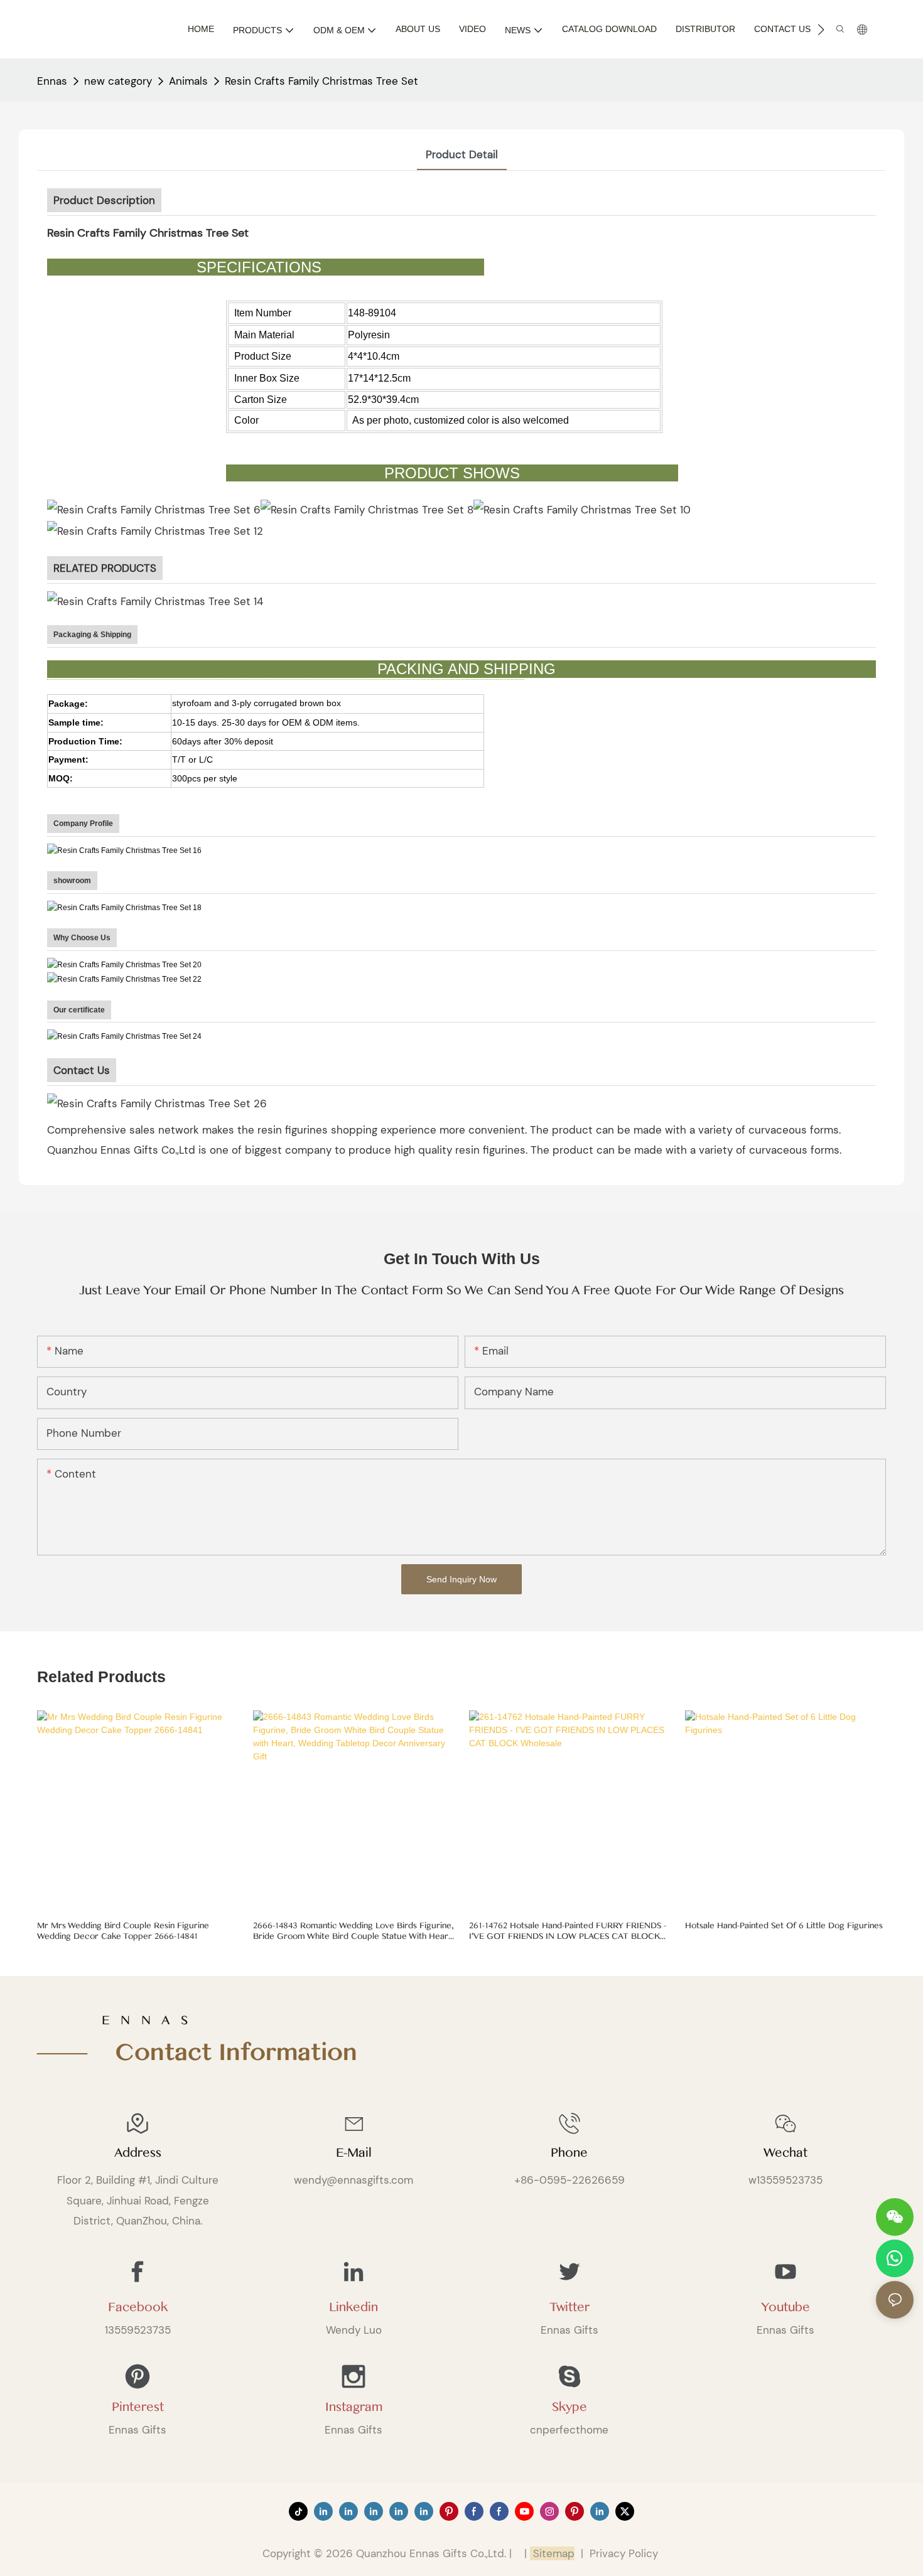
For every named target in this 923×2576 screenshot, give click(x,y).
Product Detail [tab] (462, 154)
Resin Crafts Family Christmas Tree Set (321, 81)
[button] (821, 30)
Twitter (569, 2307)
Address (138, 2153)
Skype (569, 2407)
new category (118, 81)
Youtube (785, 2307)
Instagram (354, 2407)
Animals (188, 81)
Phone (569, 2153)
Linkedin (354, 2307)
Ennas (52, 81)
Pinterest (138, 2407)
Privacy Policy (624, 2553)
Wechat (785, 2153)
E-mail (354, 2153)
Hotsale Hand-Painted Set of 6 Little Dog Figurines (784, 1926)
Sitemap (552, 2553)
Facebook (138, 2307)
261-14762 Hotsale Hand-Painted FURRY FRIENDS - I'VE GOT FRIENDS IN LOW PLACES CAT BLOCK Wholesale (568, 1931)
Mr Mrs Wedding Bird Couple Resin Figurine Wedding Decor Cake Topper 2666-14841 (123, 1931)
